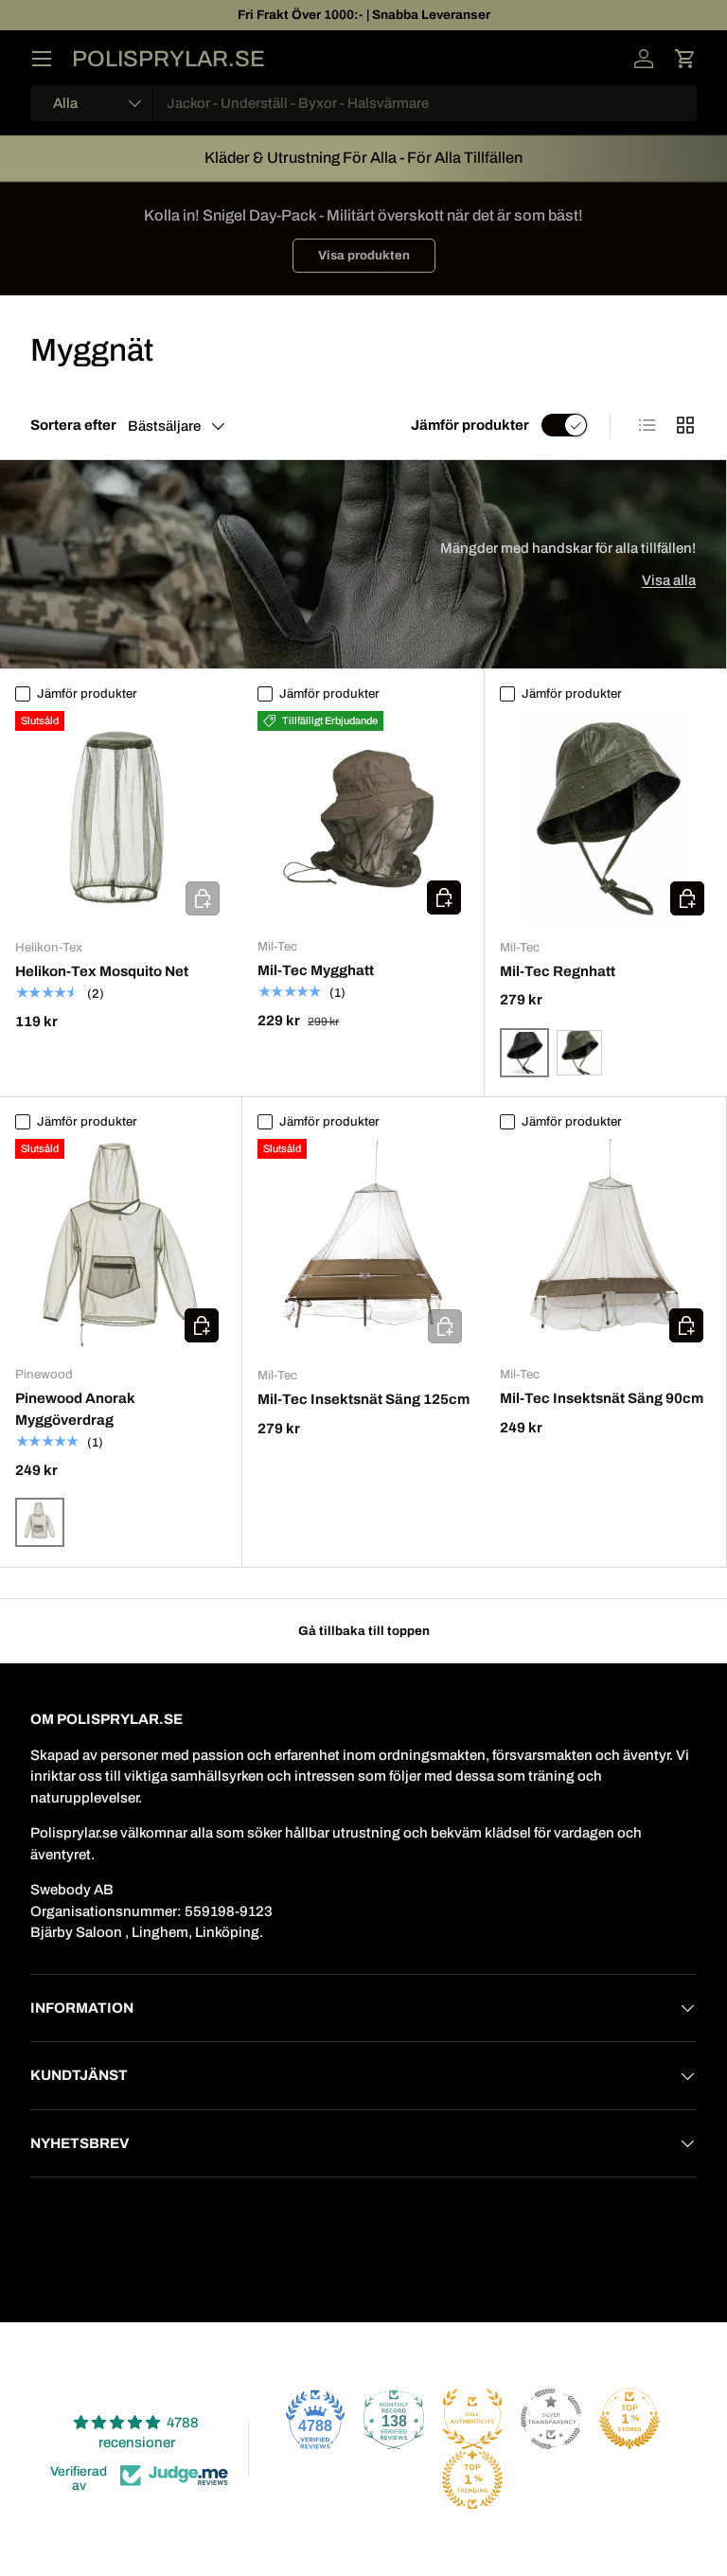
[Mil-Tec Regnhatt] (606, 817)
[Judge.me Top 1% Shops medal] (629, 2419)
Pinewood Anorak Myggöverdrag (75, 1409)
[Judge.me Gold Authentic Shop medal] (472, 2419)
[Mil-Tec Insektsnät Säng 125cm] (363, 1245)
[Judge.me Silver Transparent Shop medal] (551, 2419)
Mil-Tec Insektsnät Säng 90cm (602, 1398)
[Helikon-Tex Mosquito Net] (121, 817)
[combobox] (363, 103)
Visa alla (669, 580)
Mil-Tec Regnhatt (558, 971)
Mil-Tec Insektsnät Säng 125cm (363, 1399)
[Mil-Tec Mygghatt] (363, 817)
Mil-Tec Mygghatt (316, 970)
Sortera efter (73, 425)
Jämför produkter (470, 425)
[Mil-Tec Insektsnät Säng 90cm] (605, 1244)
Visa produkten (364, 255)
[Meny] (42, 59)
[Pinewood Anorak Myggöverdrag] (121, 1244)
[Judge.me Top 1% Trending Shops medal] (472, 2479)
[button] (685, 59)
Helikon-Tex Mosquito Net (102, 971)
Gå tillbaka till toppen (364, 1631)
